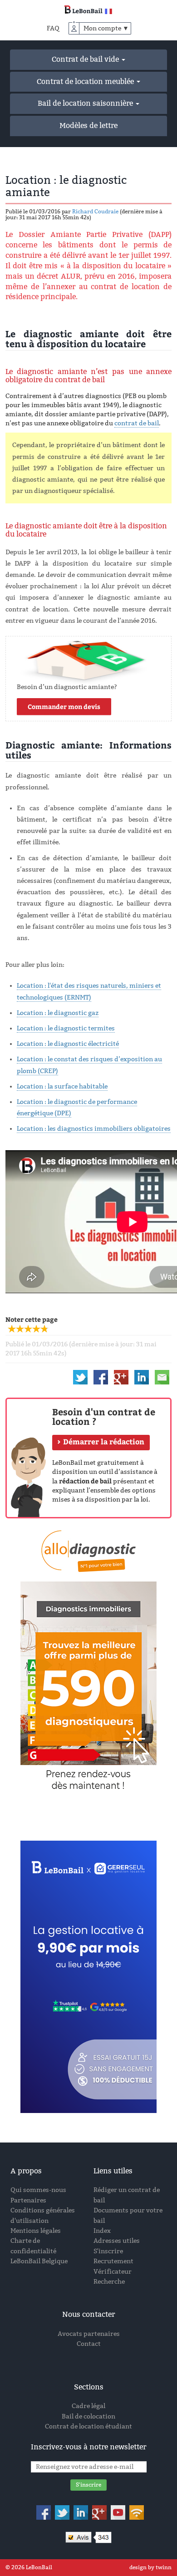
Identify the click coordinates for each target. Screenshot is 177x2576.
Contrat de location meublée (86, 81)
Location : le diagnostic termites (66, 1028)
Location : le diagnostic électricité (68, 1044)
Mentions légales (36, 2231)
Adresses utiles (117, 2241)
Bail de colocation (88, 2416)
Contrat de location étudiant (88, 2426)
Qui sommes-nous (38, 2190)
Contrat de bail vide (86, 59)
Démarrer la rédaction (104, 1441)
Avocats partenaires (89, 2334)
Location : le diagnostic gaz (58, 1013)
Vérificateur (113, 2272)
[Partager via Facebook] (101, 1377)
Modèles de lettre (88, 126)
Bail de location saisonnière (86, 103)
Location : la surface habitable (62, 1086)
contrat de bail (137, 423)
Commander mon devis (64, 707)
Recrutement (113, 2261)
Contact (89, 2344)
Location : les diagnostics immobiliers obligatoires (94, 1129)
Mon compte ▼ (106, 28)
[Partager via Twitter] (80, 1377)
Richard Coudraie (95, 212)
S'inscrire (108, 2251)
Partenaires (28, 2200)
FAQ (53, 28)
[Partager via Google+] (121, 1377)
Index (102, 2231)
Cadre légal (88, 2406)
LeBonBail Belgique (39, 2261)
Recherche (109, 2282)
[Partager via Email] (162, 1377)
